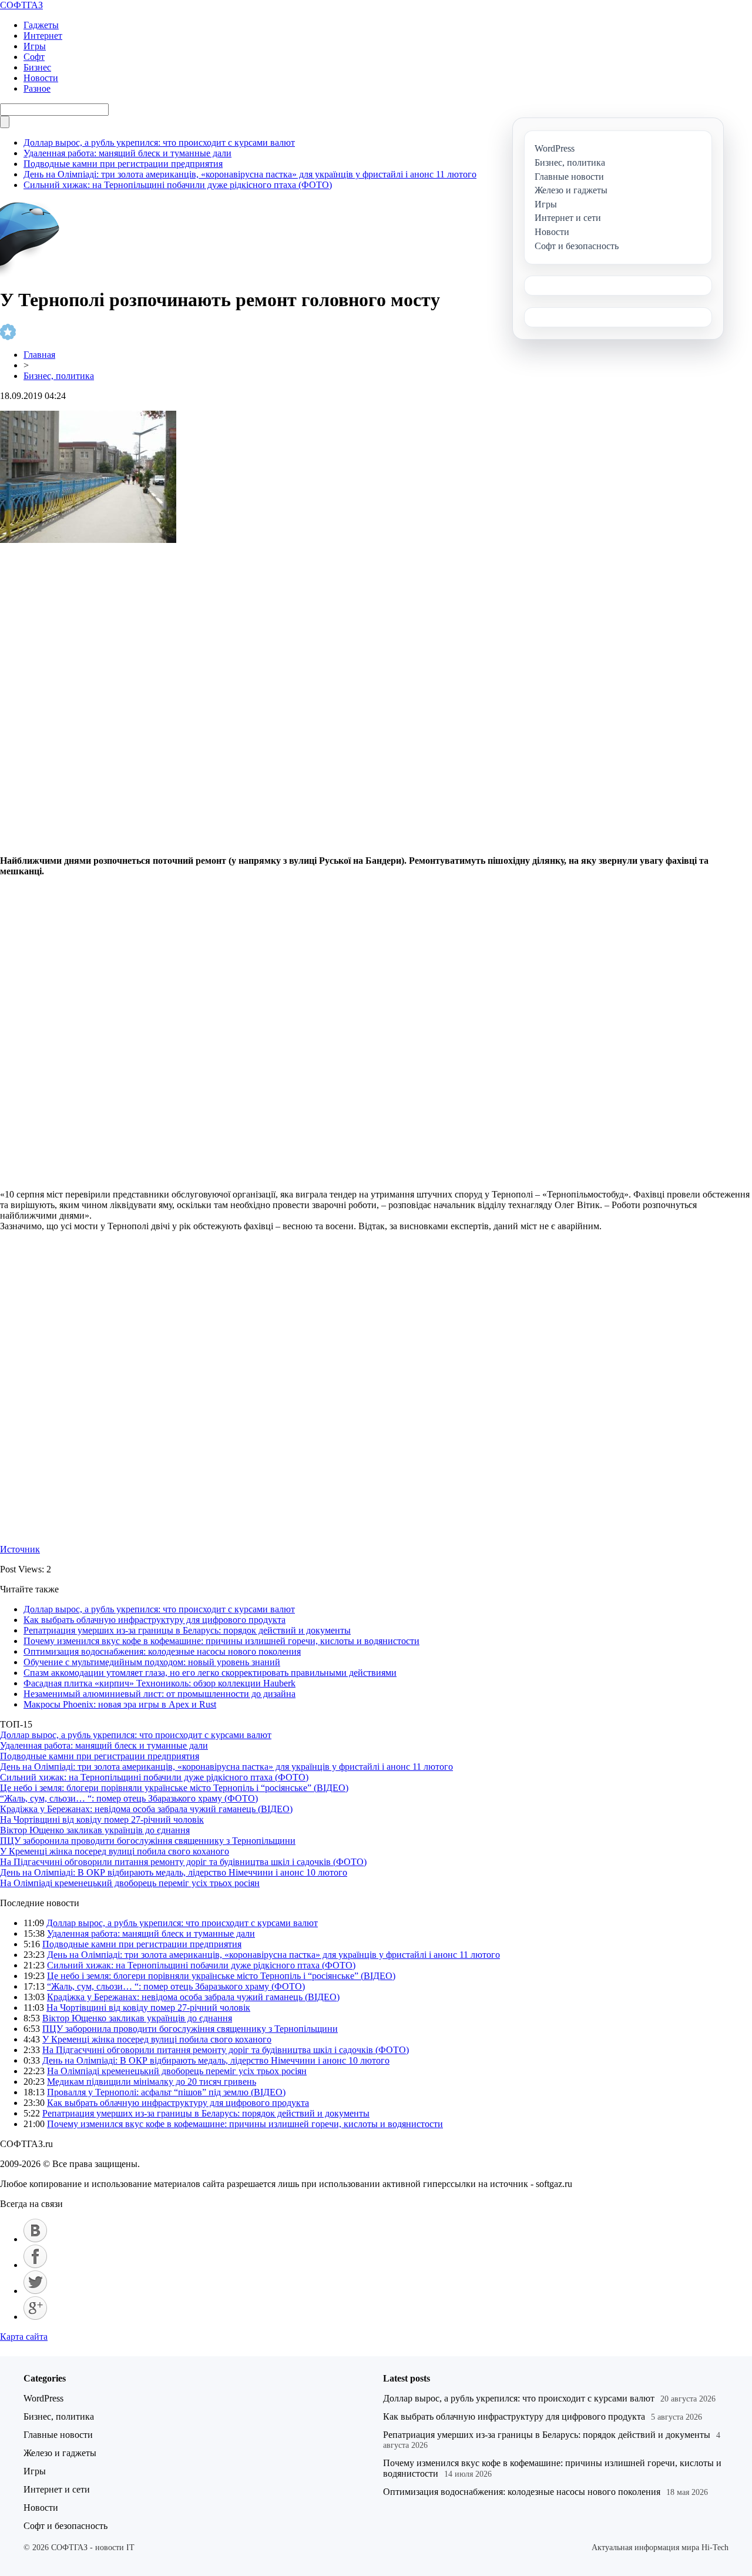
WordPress (43, 2398)
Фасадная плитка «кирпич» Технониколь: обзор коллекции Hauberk (160, 1683)
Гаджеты (41, 25)
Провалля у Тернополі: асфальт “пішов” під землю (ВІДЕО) (166, 2092)
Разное (37, 88)
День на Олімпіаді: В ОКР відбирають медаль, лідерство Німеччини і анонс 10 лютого (174, 1872)
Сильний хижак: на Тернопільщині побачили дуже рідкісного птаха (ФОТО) (178, 185)
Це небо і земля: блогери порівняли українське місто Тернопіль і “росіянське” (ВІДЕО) (174, 1788)
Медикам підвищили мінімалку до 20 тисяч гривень (152, 2082)
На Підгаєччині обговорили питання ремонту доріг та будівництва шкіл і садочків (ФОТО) (183, 1862)
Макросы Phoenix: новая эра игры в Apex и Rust (120, 1704)
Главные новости (58, 2435)
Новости (41, 78)
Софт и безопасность (66, 2526)
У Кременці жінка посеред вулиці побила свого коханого (115, 1851)
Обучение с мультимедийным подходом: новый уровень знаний (152, 1662)
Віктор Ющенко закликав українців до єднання (95, 1830)
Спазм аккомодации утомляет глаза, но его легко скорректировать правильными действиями (210, 1673)
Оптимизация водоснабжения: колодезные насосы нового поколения (162, 1651)
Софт (34, 57)
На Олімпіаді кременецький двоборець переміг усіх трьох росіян (130, 1883)
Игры (35, 46)
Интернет (43, 36)
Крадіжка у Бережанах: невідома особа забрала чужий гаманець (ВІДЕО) (146, 1809)
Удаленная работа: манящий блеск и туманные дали (127, 153)
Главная (39, 355)
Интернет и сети (57, 2489)
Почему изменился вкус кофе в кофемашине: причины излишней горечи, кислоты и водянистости (221, 1641)
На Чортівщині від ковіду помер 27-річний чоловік (102, 1819)
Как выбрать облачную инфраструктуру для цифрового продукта (155, 1620)
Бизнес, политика (59, 376)
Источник (20, 1549)
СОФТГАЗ (21, 5)
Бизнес (37, 67)
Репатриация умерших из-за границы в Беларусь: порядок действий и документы (187, 1630)
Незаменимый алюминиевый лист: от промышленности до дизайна (160, 1694)
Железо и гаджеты (60, 2453)
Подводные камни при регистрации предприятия (123, 164)
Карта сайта (24, 2337)
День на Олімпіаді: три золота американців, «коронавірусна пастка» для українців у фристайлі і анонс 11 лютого (250, 174)
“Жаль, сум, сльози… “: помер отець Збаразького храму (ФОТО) (129, 1798)
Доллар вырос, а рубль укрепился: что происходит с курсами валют (159, 142)
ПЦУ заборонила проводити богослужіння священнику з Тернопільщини (148, 1841)
